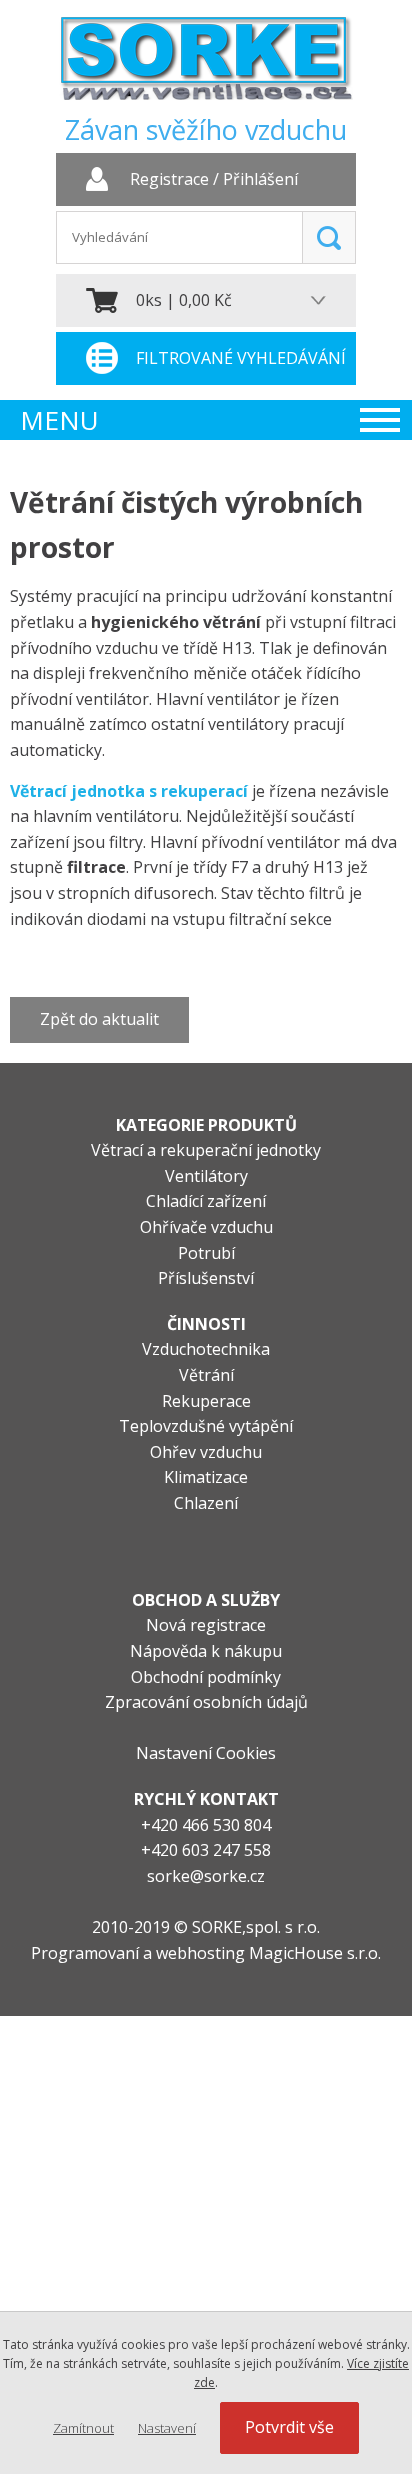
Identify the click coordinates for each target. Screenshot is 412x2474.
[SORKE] (206, 65)
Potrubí (206, 1253)
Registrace (169, 180)
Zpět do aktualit (99, 1019)
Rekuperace (206, 1401)
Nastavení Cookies (206, 1753)
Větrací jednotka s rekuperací (129, 791)
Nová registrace (206, 1625)
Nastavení (167, 2428)
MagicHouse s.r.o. (315, 1953)
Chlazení (206, 1503)
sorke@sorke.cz (206, 1876)
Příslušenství (206, 1278)
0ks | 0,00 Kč (184, 300)
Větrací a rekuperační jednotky (206, 1150)
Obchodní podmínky (206, 1677)
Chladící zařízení (206, 1201)
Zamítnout (83, 2428)
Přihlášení (260, 180)
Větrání (206, 1375)
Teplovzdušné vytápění (206, 1426)
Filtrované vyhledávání (241, 358)
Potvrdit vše (289, 2427)
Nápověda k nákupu (206, 1651)
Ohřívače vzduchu (206, 1227)
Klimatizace (206, 1477)
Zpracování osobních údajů (206, 1702)
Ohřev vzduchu (206, 1452)
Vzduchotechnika (206, 1349)
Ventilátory (206, 1176)
